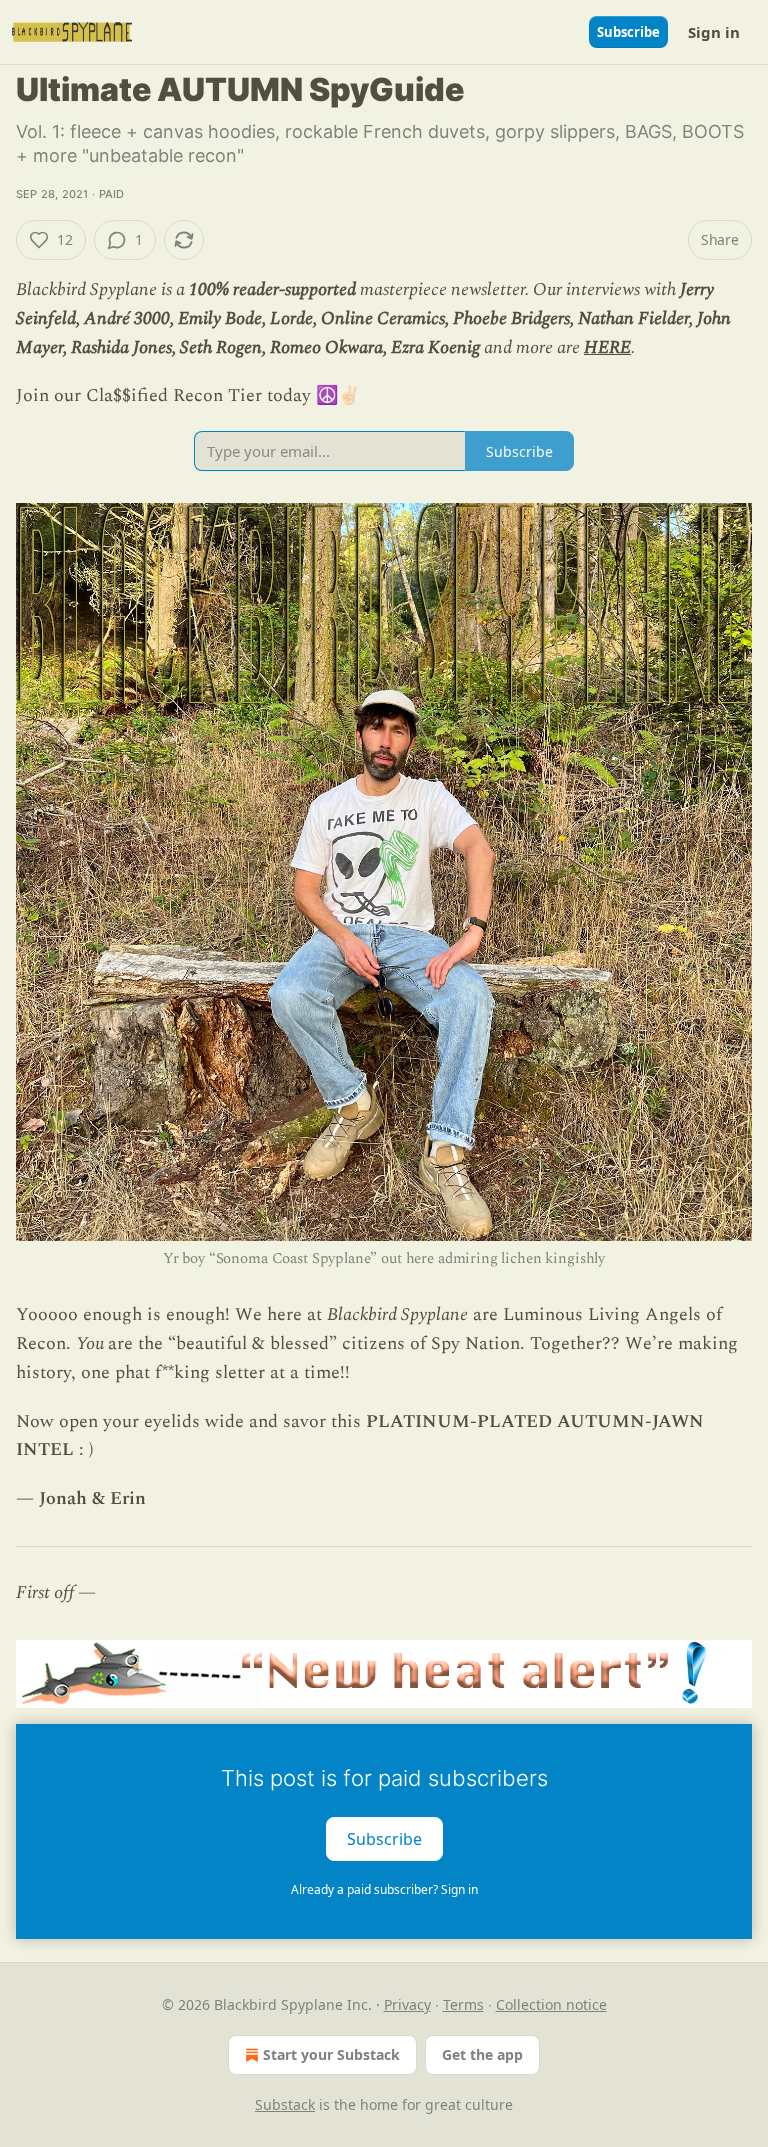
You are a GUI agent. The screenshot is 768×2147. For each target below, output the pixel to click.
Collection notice (551, 2004)
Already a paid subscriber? (384, 1889)
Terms (463, 2004)
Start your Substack (331, 2054)
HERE (607, 347)
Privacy (407, 2004)
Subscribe (628, 32)
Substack (285, 2104)
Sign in (714, 32)
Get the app (482, 2054)
